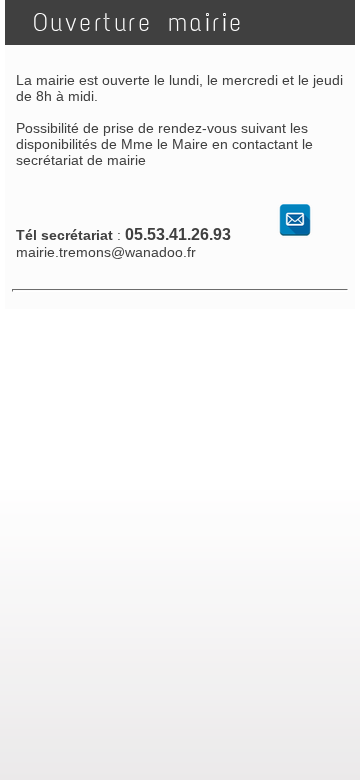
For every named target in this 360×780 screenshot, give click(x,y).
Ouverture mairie (130, 22)
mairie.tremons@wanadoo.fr (106, 252)
